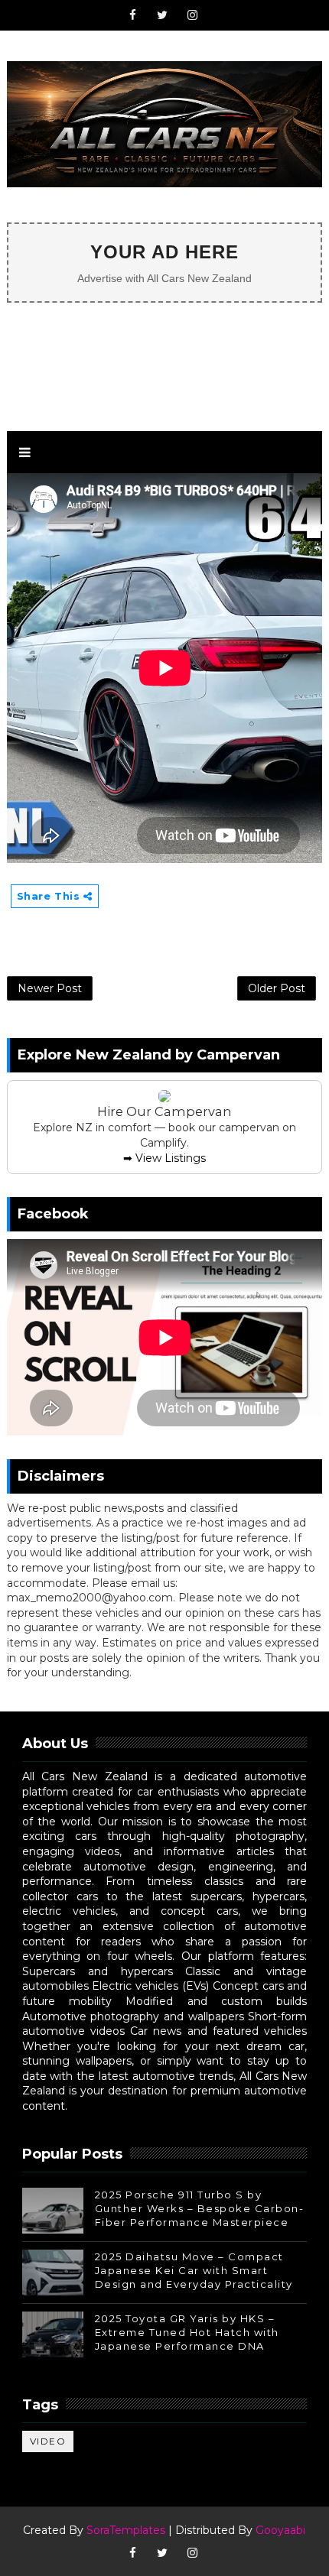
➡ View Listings (164, 1158)
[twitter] (162, 15)
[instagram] (192, 15)
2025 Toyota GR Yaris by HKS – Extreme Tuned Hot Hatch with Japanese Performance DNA (187, 2332)
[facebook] (132, 15)
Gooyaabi (280, 2530)
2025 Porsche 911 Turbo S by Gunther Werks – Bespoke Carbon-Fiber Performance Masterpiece (200, 2208)
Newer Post (50, 988)
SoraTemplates (126, 2530)
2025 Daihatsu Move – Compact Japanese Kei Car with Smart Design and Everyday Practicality (194, 2270)
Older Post (277, 988)
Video (48, 2441)
